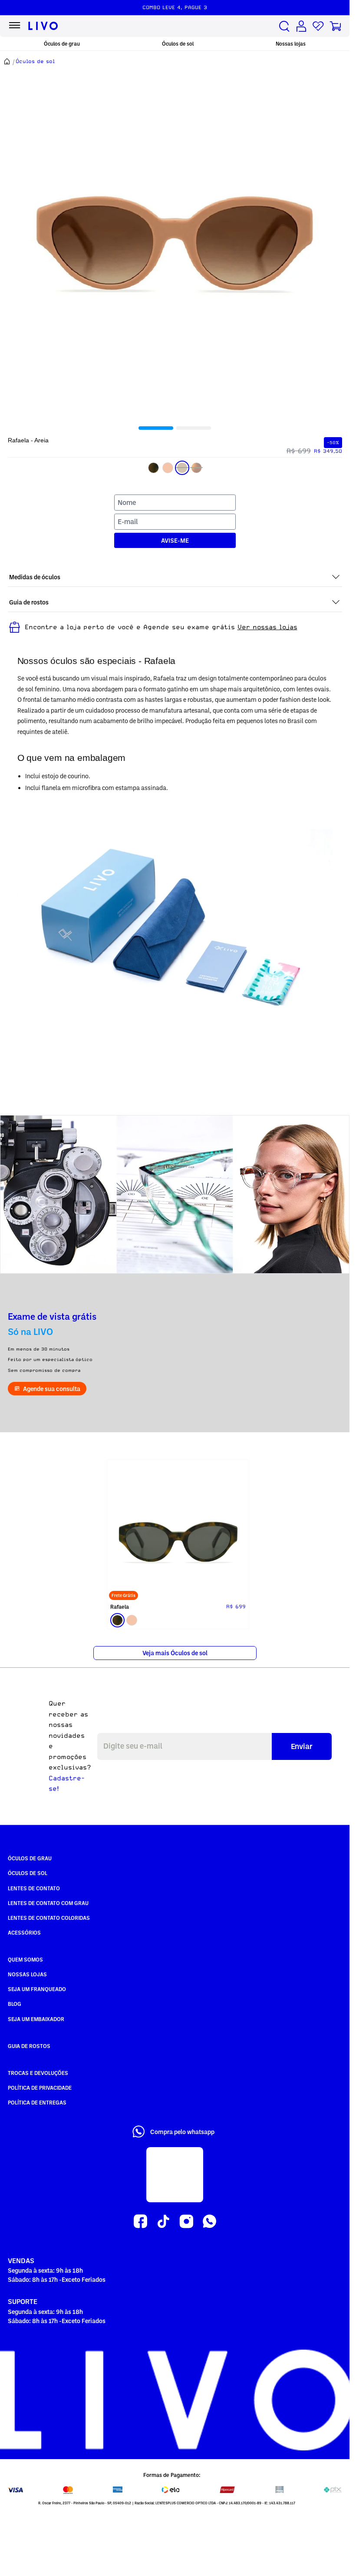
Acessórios (24, 1930)
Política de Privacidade (40, 2085)
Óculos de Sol (28, 1870)
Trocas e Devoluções (38, 2070)
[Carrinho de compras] (335, 26)
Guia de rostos (29, 2043)
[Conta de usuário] (301, 26)
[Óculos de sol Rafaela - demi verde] (175, 1530)
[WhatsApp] (209, 2219)
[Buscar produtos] (284, 26)
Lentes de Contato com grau (48, 1900)
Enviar (302, 1743)
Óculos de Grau (30, 1856)
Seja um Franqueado (37, 1986)
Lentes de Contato (34, 1886)
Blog (15, 2001)
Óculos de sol (178, 44)
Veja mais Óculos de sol (175, 1650)
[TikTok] (163, 2219)
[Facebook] (140, 2219)
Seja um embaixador (36, 2016)
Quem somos (25, 1957)
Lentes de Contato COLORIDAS (49, 1915)
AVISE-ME (175, 540)
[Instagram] (186, 2219)
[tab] (156, 428)
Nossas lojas (291, 44)
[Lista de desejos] (318, 26)
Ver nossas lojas (267, 627)
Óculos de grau (62, 44)
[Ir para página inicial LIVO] (43, 26)
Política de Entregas (37, 2100)
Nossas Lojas (27, 1972)
